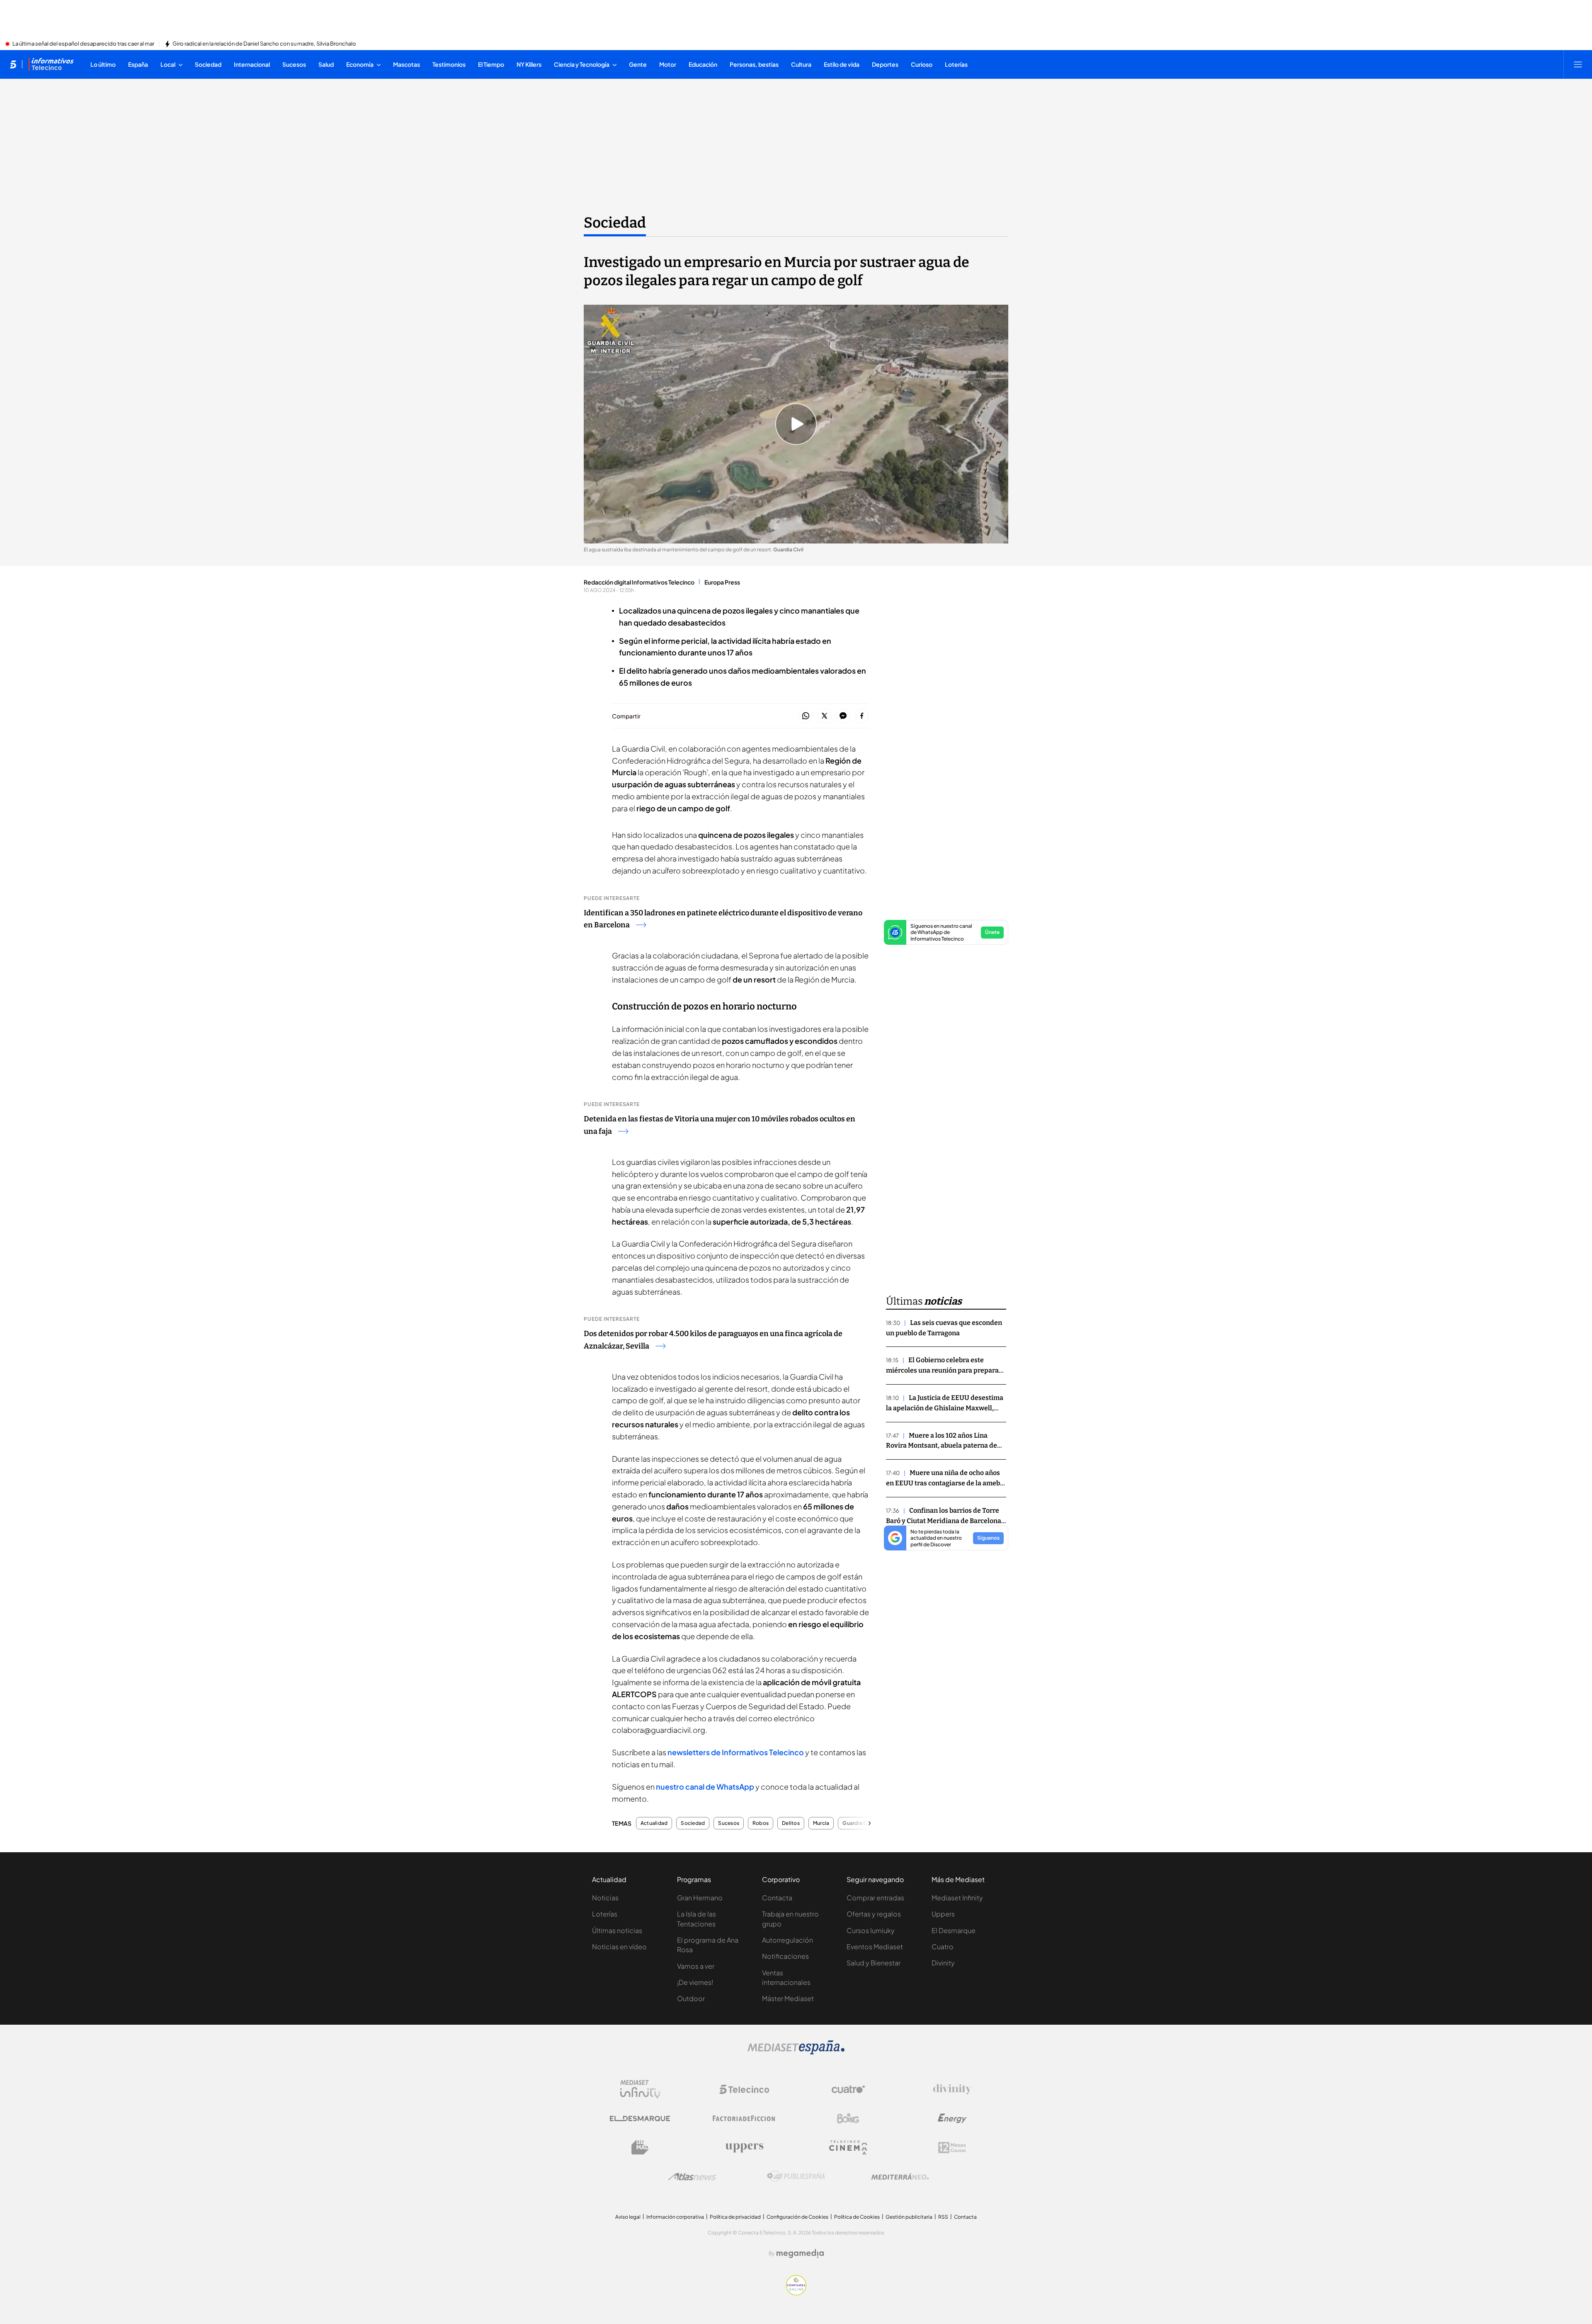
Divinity (943, 1963)
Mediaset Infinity (957, 1898)
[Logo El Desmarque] (640, 2119)
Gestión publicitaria (909, 2217)
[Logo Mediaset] (796, 2052)
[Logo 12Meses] (952, 2148)
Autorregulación (788, 1940)
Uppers (943, 1914)
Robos (761, 1823)
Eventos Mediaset (875, 1947)
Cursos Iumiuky (871, 1930)
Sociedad (615, 223)
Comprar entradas (875, 1898)
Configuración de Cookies (797, 2217)
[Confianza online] (796, 2293)
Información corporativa (675, 2217)
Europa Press (722, 582)
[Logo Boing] (848, 2118)
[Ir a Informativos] (51, 64)
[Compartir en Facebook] (862, 716)
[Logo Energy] (952, 2118)
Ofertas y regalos (874, 1914)
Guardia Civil (858, 1823)
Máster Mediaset (788, 1998)
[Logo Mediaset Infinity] (640, 2089)
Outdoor (691, 1998)
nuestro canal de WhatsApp (705, 1787)
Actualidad (654, 1823)
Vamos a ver (696, 1966)
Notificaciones (785, 1956)
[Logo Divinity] (952, 2089)
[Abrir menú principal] (1578, 64)
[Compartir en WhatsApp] (806, 716)
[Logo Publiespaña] (796, 2176)
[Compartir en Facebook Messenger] (843, 716)
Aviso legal (628, 2217)
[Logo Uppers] (744, 2147)
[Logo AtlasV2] (692, 2177)
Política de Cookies (857, 2217)
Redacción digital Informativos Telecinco (639, 582)
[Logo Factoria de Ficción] (744, 2118)
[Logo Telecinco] (744, 2089)
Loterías (605, 1914)
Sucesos (729, 1823)
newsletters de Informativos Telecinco (736, 1752)
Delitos (791, 1823)
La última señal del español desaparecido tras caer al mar (83, 44)
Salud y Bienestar (874, 1963)
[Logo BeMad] (640, 2147)
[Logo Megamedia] (800, 2254)
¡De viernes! (695, 1982)
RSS (943, 2217)
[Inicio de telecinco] (13, 64)
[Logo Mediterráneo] (900, 2176)
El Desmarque (954, 1930)
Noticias (605, 1898)
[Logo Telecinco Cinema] (848, 2148)
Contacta (777, 1898)
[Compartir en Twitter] (824, 716)
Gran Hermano (700, 1898)
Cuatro (943, 1947)
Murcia (821, 1823)
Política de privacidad (735, 2217)
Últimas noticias (617, 1930)
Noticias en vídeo (619, 1947)
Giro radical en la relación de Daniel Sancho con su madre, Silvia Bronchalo (264, 44)
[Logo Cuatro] (848, 2089)
